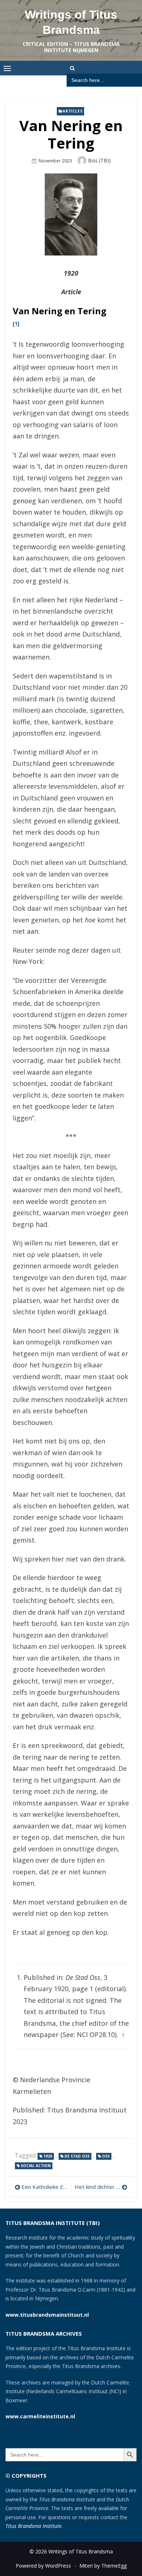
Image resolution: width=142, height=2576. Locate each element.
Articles (72, 111)
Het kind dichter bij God (101, 2187)
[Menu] (7, 68)
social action (36, 2166)
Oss (106, 2156)
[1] (16, 324)
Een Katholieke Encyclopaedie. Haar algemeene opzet (44, 2187)
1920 (48, 2156)
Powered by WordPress (43, 2566)
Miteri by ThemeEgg (103, 2566)
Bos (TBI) (99, 160)
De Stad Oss (77, 2156)
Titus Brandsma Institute (33, 2526)
